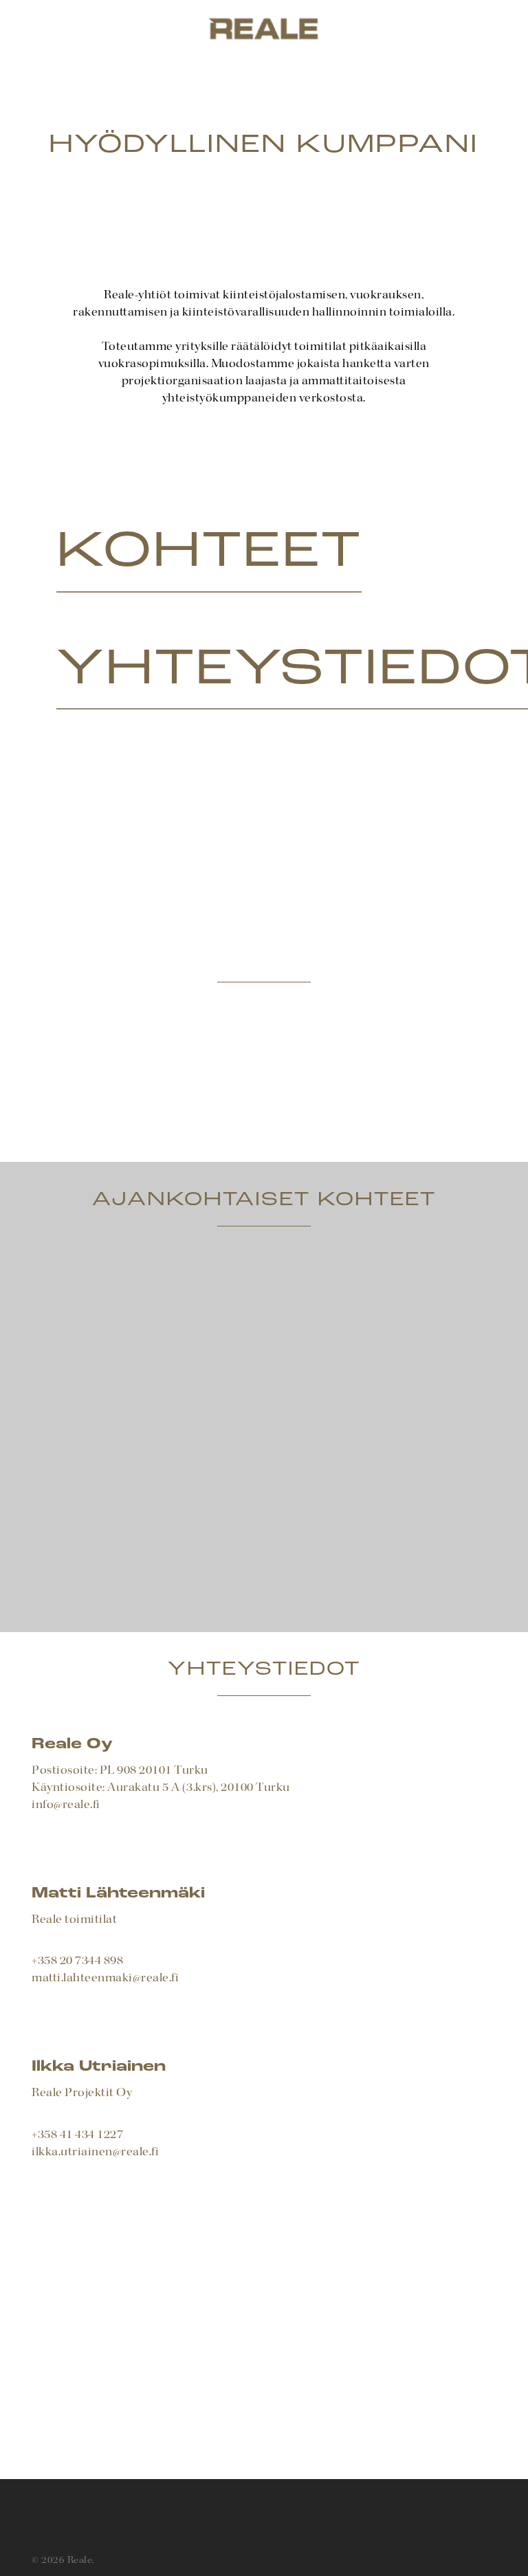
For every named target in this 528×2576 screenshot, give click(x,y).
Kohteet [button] (209, 553)
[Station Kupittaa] (156, 1333)
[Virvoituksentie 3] (156, 1515)
